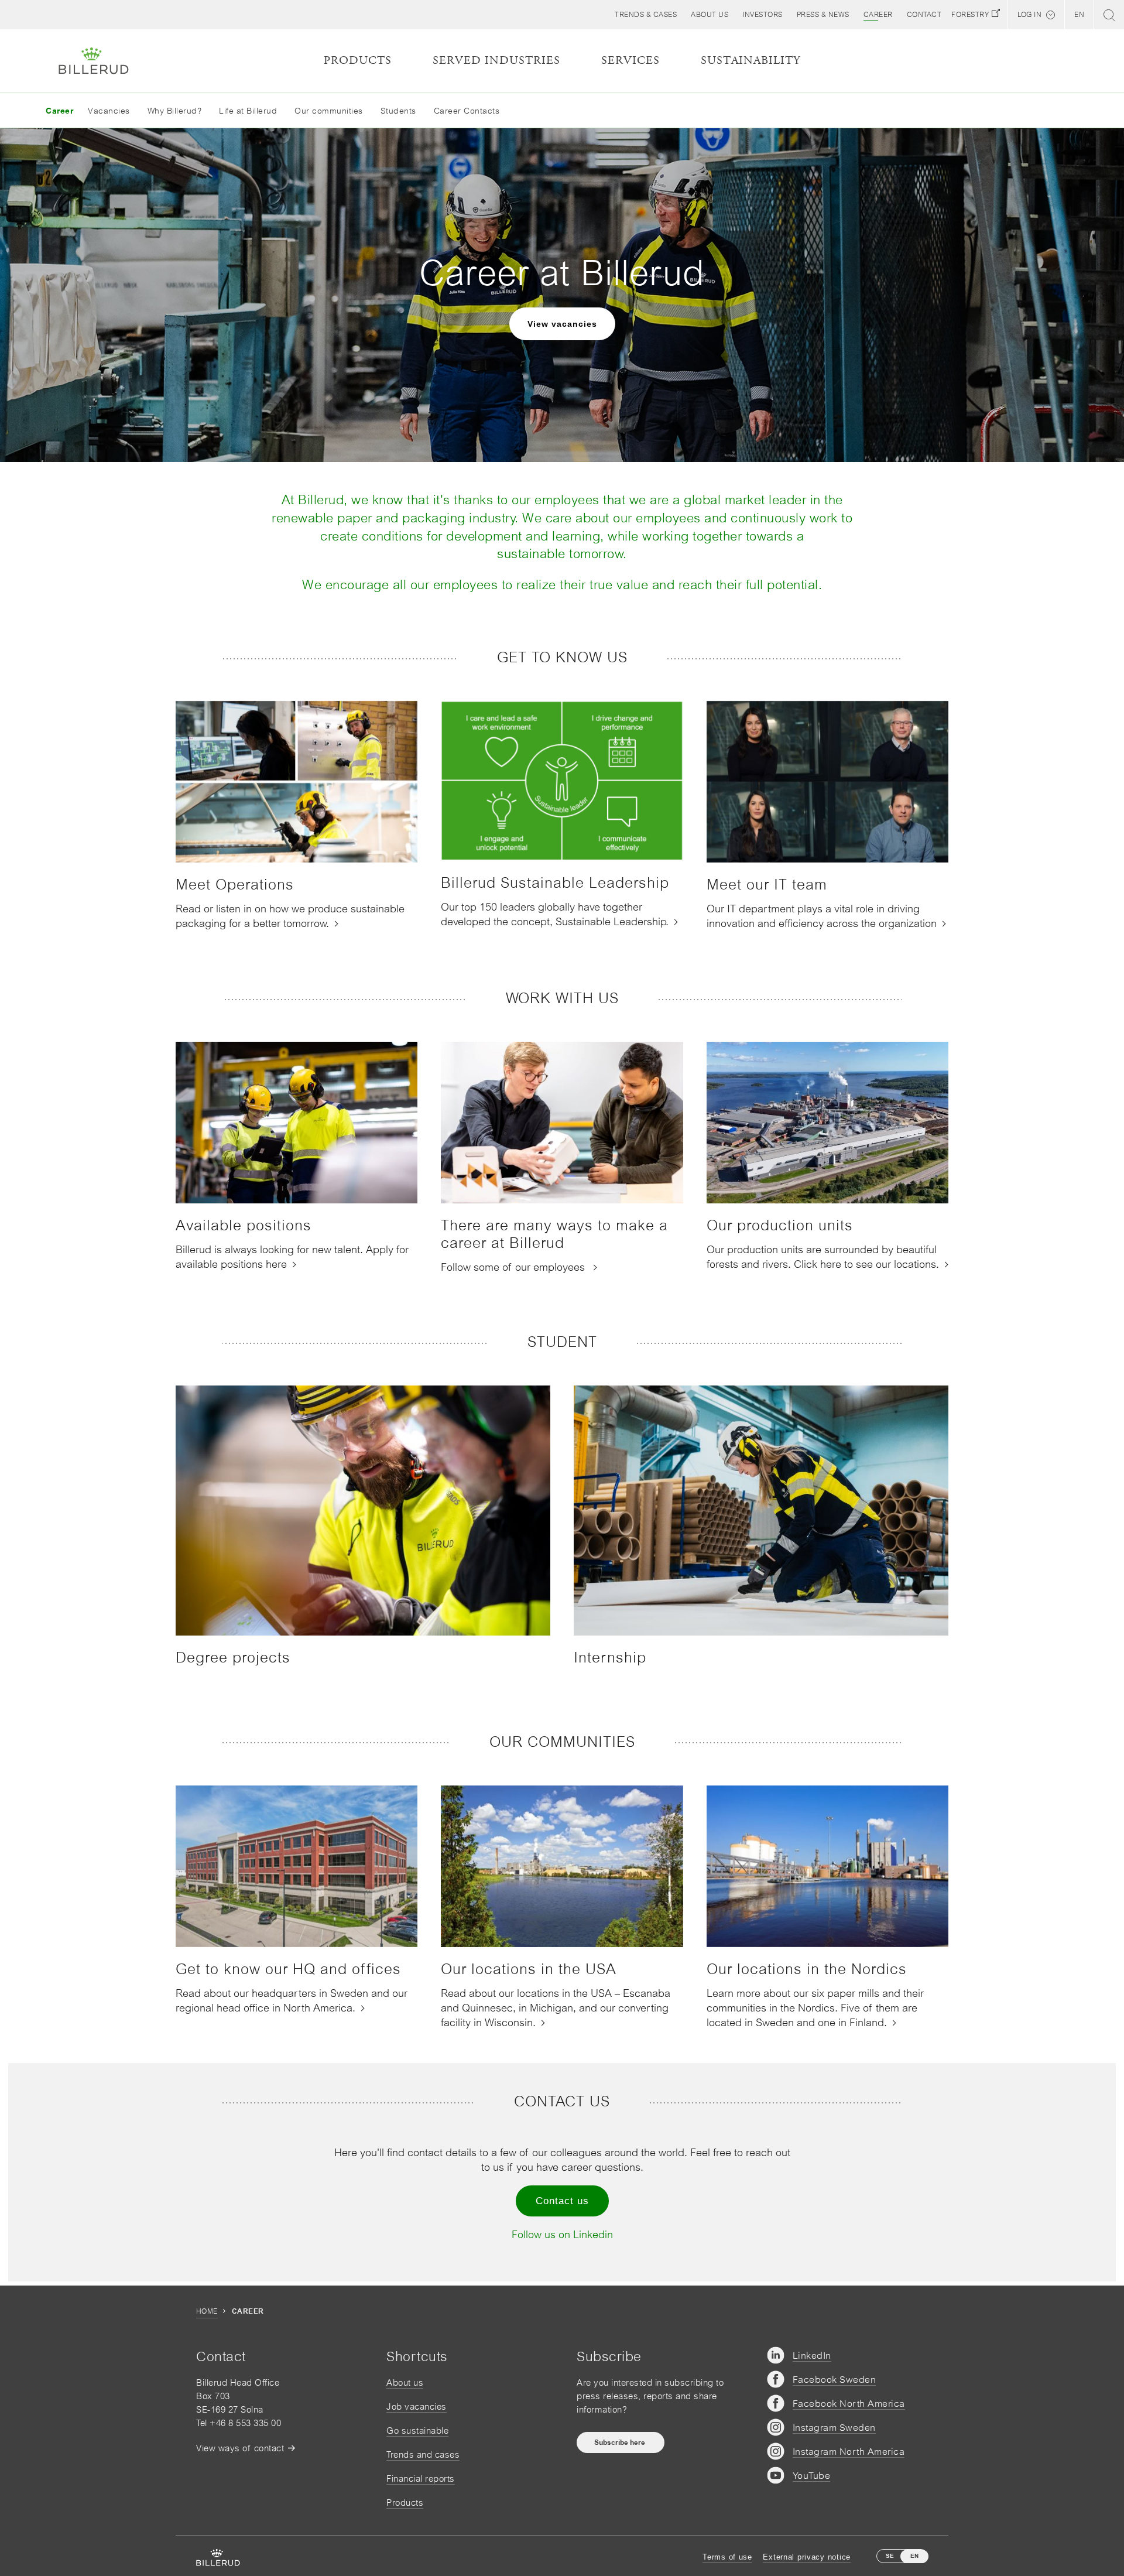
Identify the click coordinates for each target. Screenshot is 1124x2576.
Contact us (562, 2201)
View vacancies (562, 324)
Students (398, 111)
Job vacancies (417, 2406)
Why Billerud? (175, 111)
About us (405, 2382)
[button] (710, 15)
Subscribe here (621, 2442)
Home (207, 2311)
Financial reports (421, 2478)
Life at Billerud (248, 111)
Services (630, 61)
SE (890, 2556)
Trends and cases (423, 2454)
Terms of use (727, 2557)
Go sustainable (417, 2430)
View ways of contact (240, 2448)
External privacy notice (807, 2557)
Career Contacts (467, 111)
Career (59, 111)
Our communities (329, 111)
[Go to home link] (94, 61)
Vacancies (109, 111)
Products (405, 2503)
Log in (1029, 15)
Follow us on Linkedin (562, 2234)
